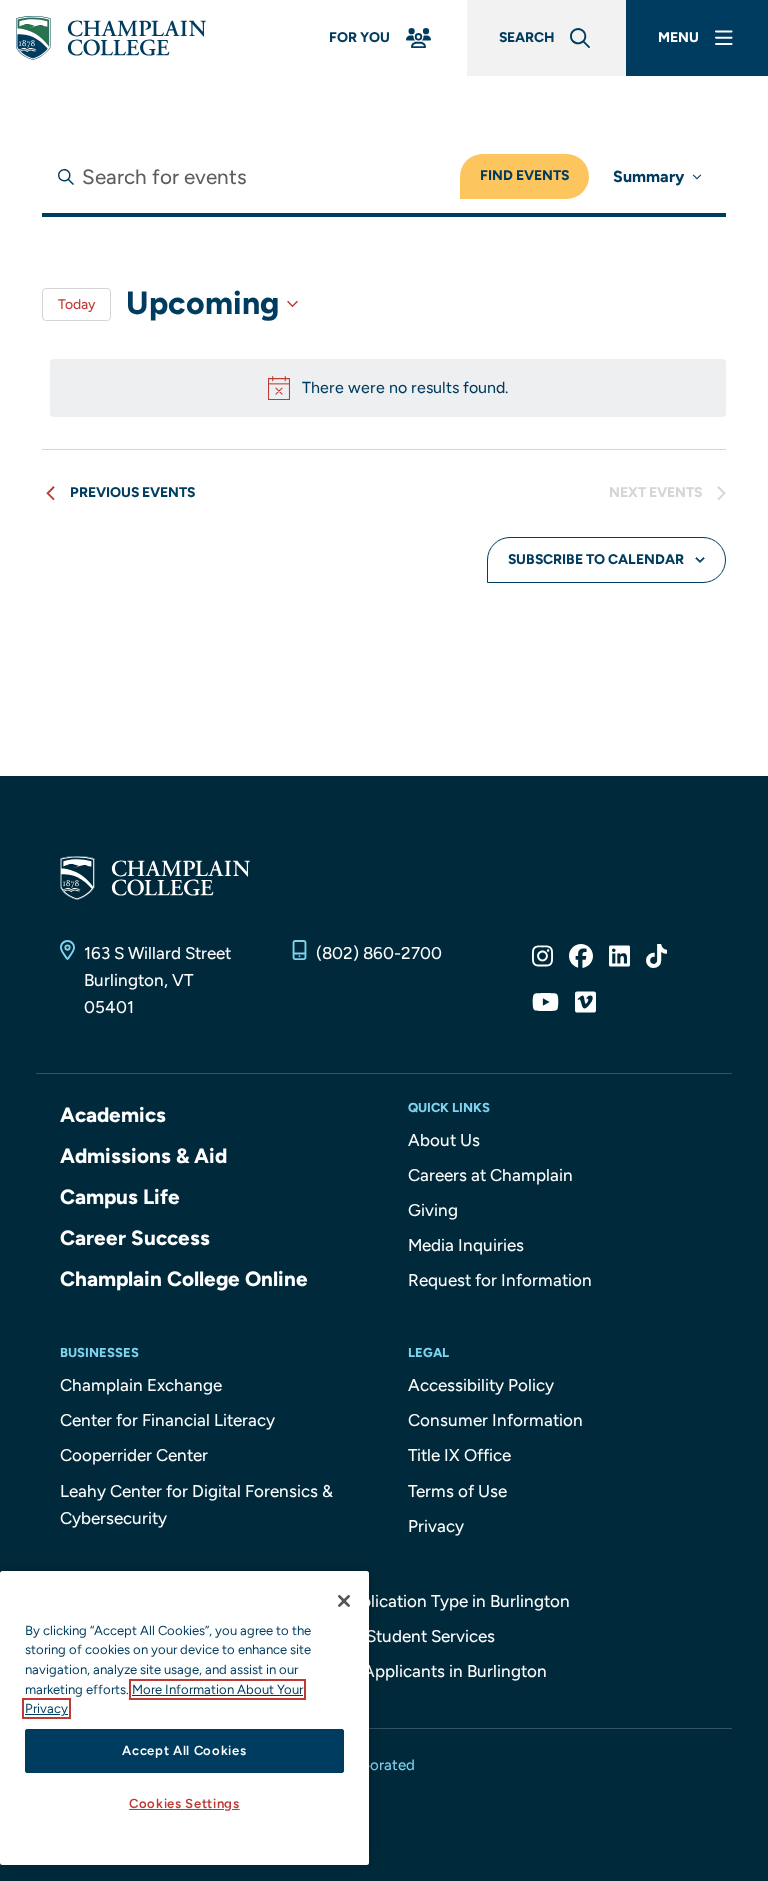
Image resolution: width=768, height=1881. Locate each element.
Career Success (135, 1237)
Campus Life (120, 1196)
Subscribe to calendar (596, 559)
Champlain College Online (184, 1278)
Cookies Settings (184, 1803)
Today (76, 304)
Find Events (524, 175)
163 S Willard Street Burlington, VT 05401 (157, 980)
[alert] (388, 388)
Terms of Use (457, 1491)
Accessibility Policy (481, 1385)
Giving (433, 1210)
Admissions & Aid (143, 1155)
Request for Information (500, 1280)
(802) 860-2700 (379, 953)
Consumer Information (495, 1420)
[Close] (344, 1601)
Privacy (436, 1526)
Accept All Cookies (184, 1750)
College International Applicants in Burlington (373, 1671)
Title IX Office (459, 1455)
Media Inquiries (466, 1245)
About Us (444, 1140)
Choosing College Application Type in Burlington (384, 1601)
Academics (113, 1114)
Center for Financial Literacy (167, 1420)
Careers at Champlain (490, 1175)
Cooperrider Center (134, 1455)
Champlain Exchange (141, 1385)
